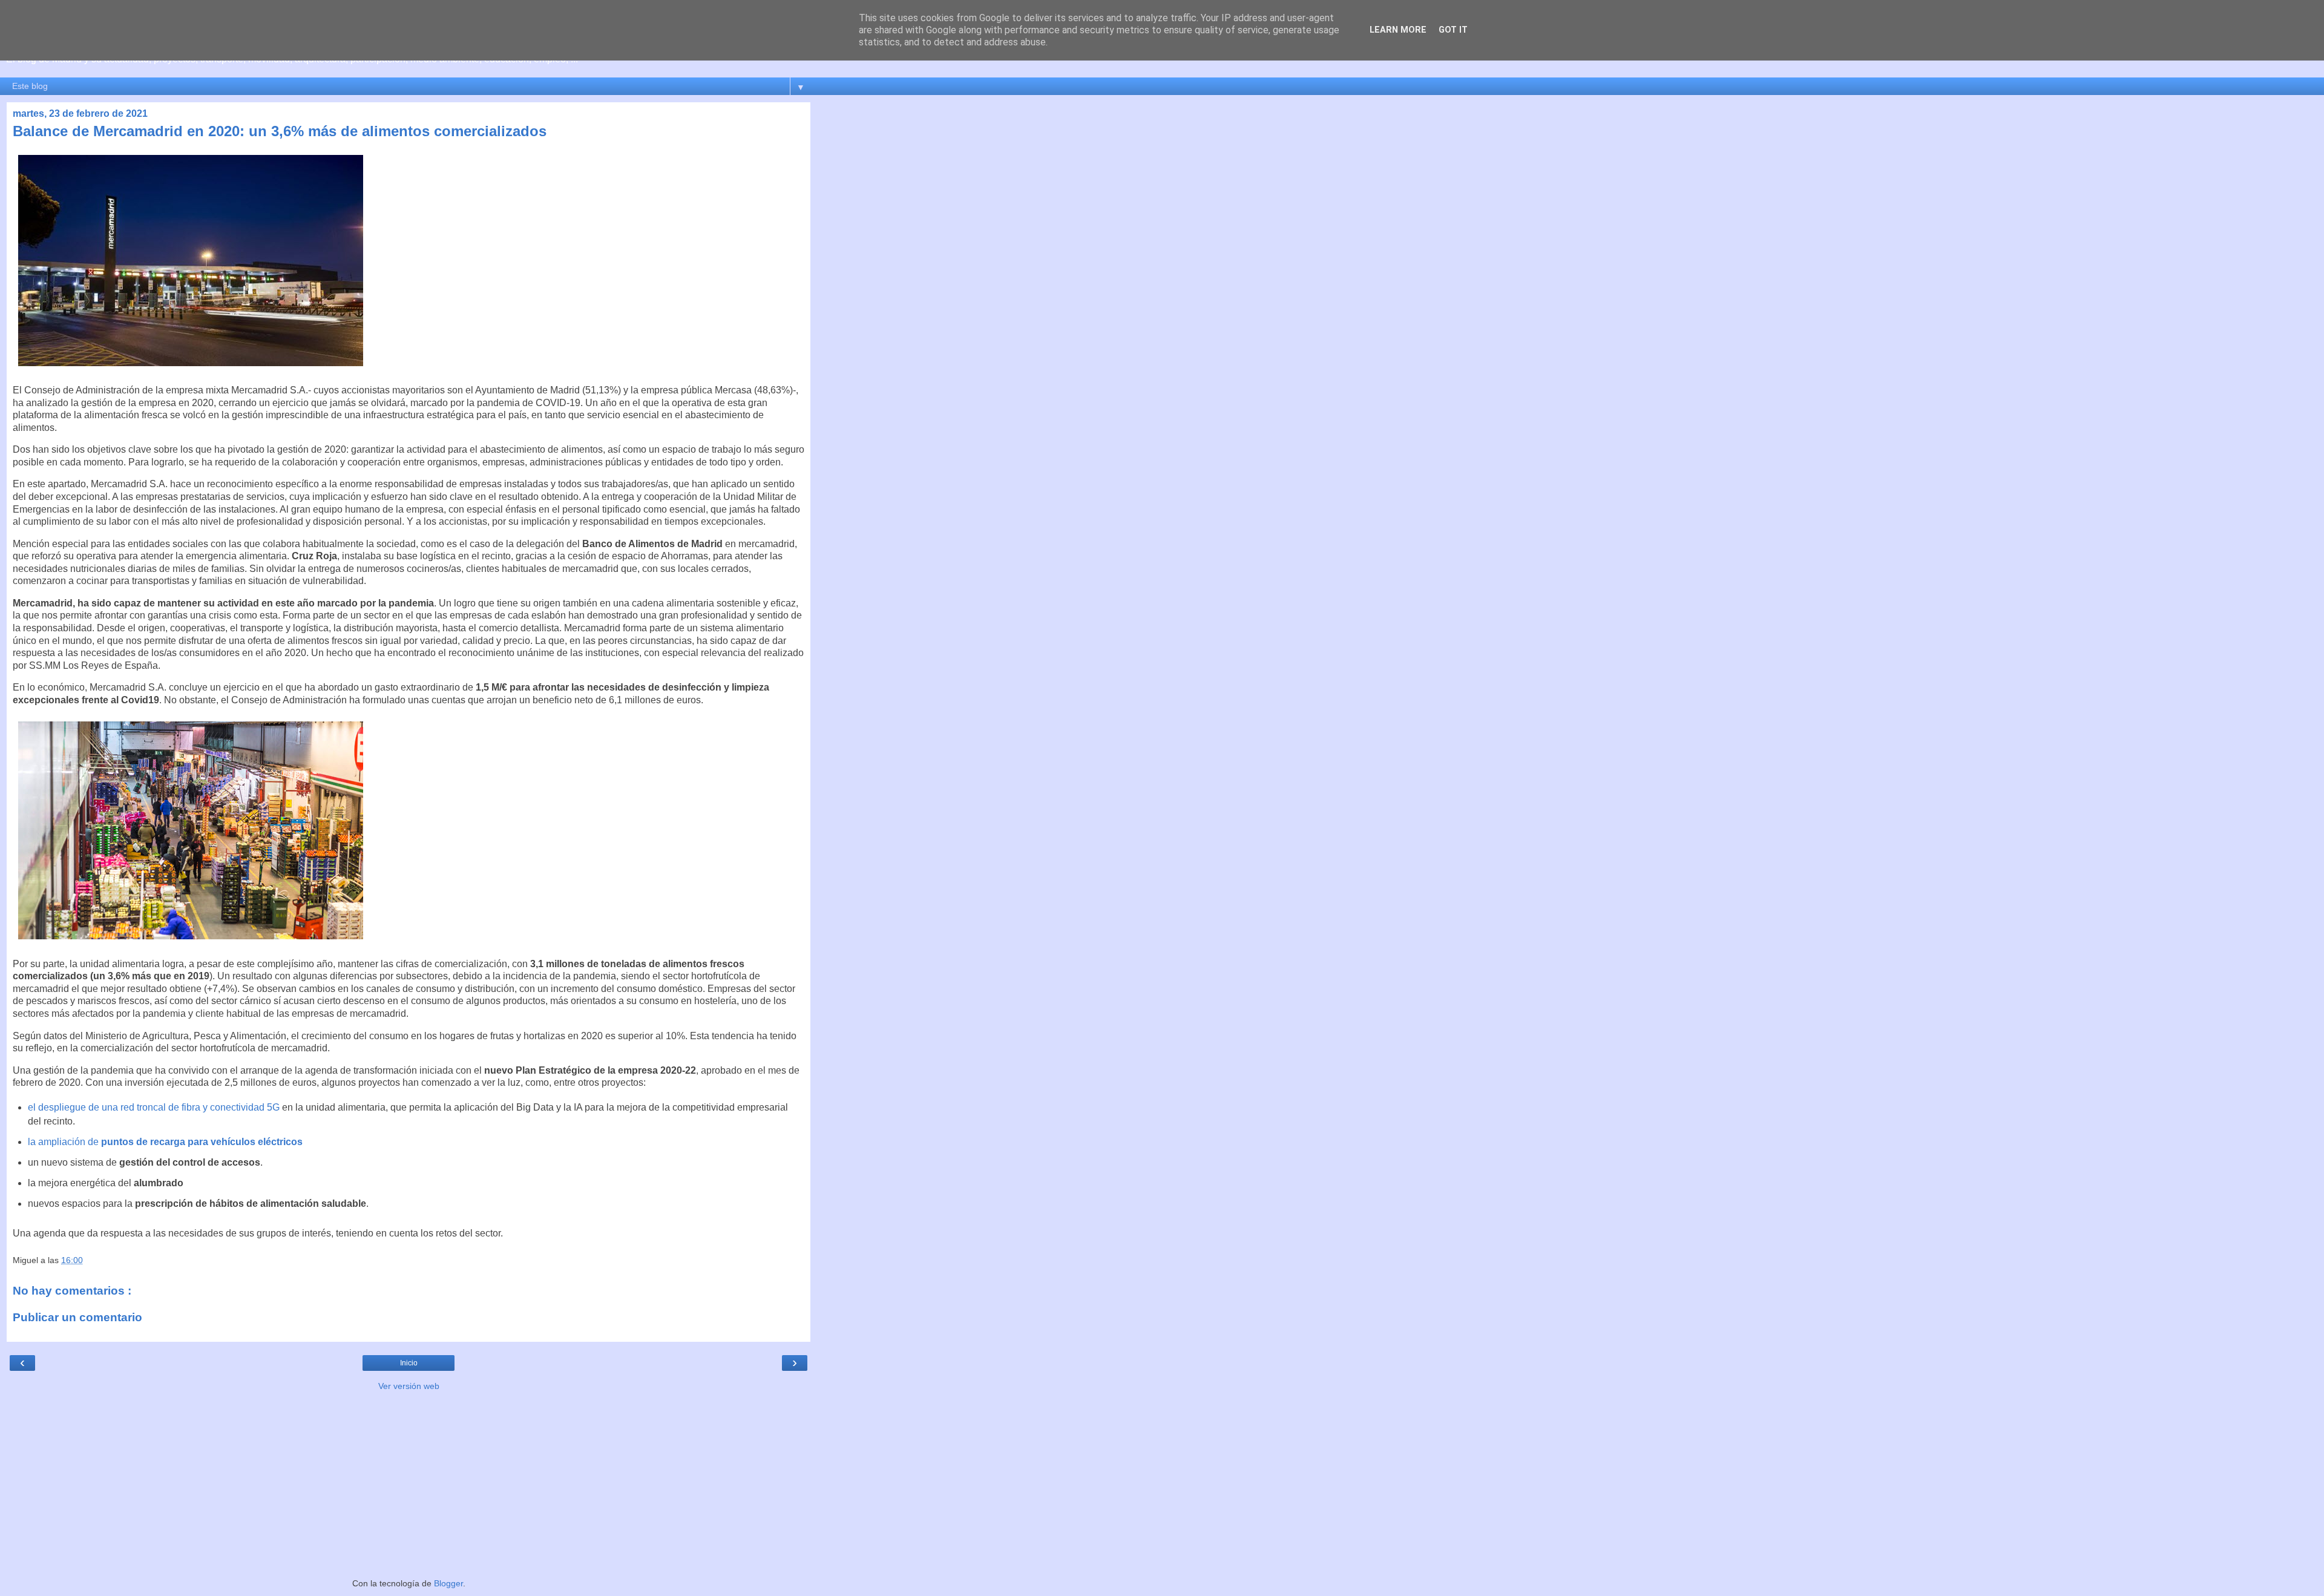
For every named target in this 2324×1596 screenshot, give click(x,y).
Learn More (1398, 30)
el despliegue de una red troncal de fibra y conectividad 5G (154, 1107)
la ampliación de (165, 1142)
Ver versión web (409, 1386)
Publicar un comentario (77, 1317)
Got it (1453, 30)
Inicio (409, 1363)
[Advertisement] (409, 1483)
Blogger (448, 1583)
